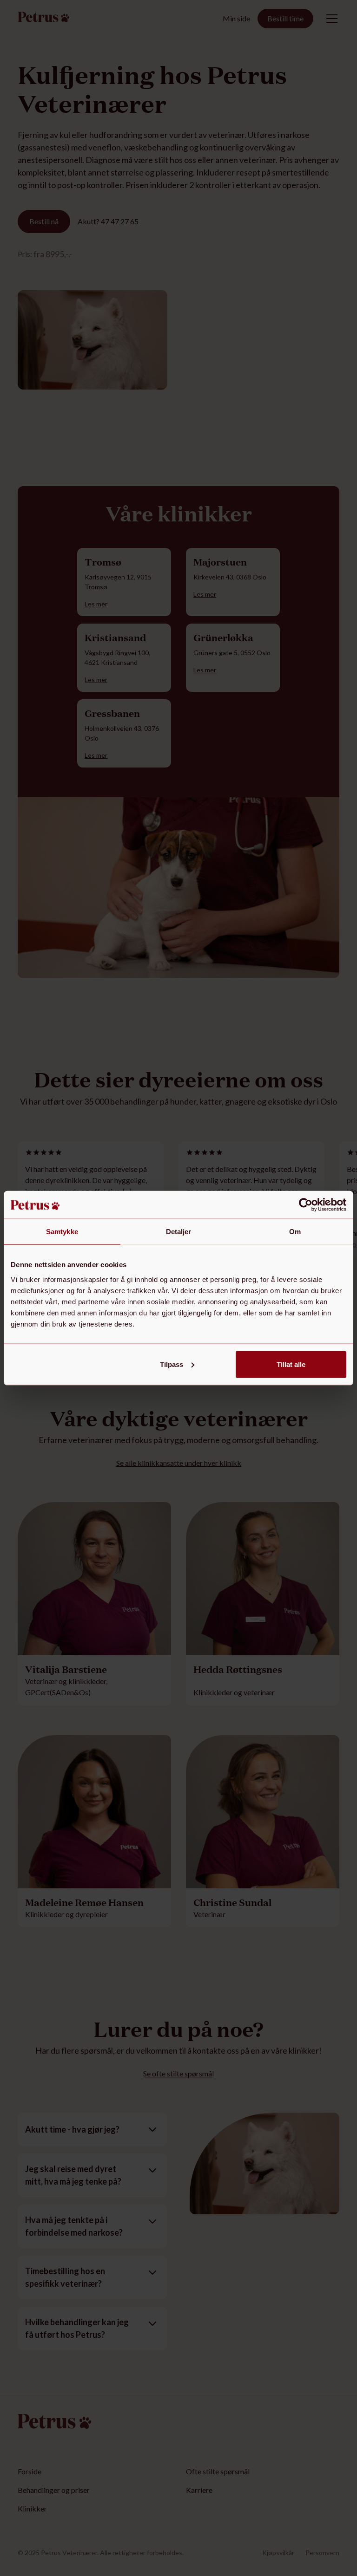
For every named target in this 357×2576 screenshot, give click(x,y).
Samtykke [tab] (62, 1232)
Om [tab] (295, 1232)
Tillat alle (291, 1364)
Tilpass (172, 1364)
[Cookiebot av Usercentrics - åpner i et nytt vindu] (306, 1205)
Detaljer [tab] (179, 1232)
